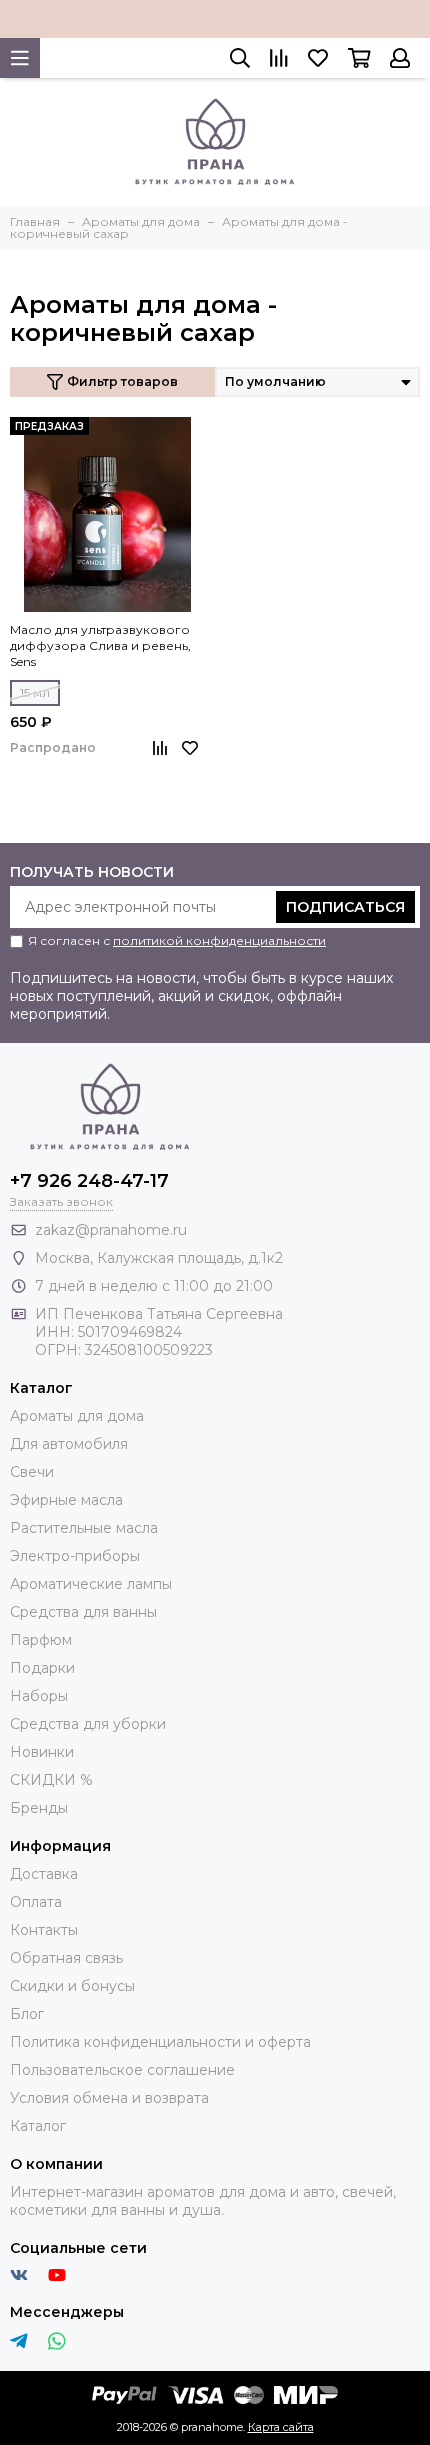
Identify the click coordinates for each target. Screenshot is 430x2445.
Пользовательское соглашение (122, 2070)
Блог (27, 2014)
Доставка (44, 1874)
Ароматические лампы (91, 1584)
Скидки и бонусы (72, 1986)
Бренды (39, 1808)
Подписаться (345, 907)
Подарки (42, 1668)
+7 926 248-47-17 (89, 1181)
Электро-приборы (75, 1556)
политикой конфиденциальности (219, 940)
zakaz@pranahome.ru (111, 1230)
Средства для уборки (88, 1724)
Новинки (42, 1752)
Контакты (44, 1930)
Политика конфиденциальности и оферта (160, 2042)
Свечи (32, 1472)
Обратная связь (66, 1958)
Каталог (38, 2126)
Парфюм (41, 1640)
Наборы (39, 1696)
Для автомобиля (69, 1444)
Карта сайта (281, 2427)
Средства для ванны (83, 1612)
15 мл (35, 692)
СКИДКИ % (51, 1780)
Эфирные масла (66, 1500)
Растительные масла (84, 1528)
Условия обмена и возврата (109, 2098)
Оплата (36, 1902)
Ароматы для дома (77, 1416)
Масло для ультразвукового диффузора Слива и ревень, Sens (100, 645)
